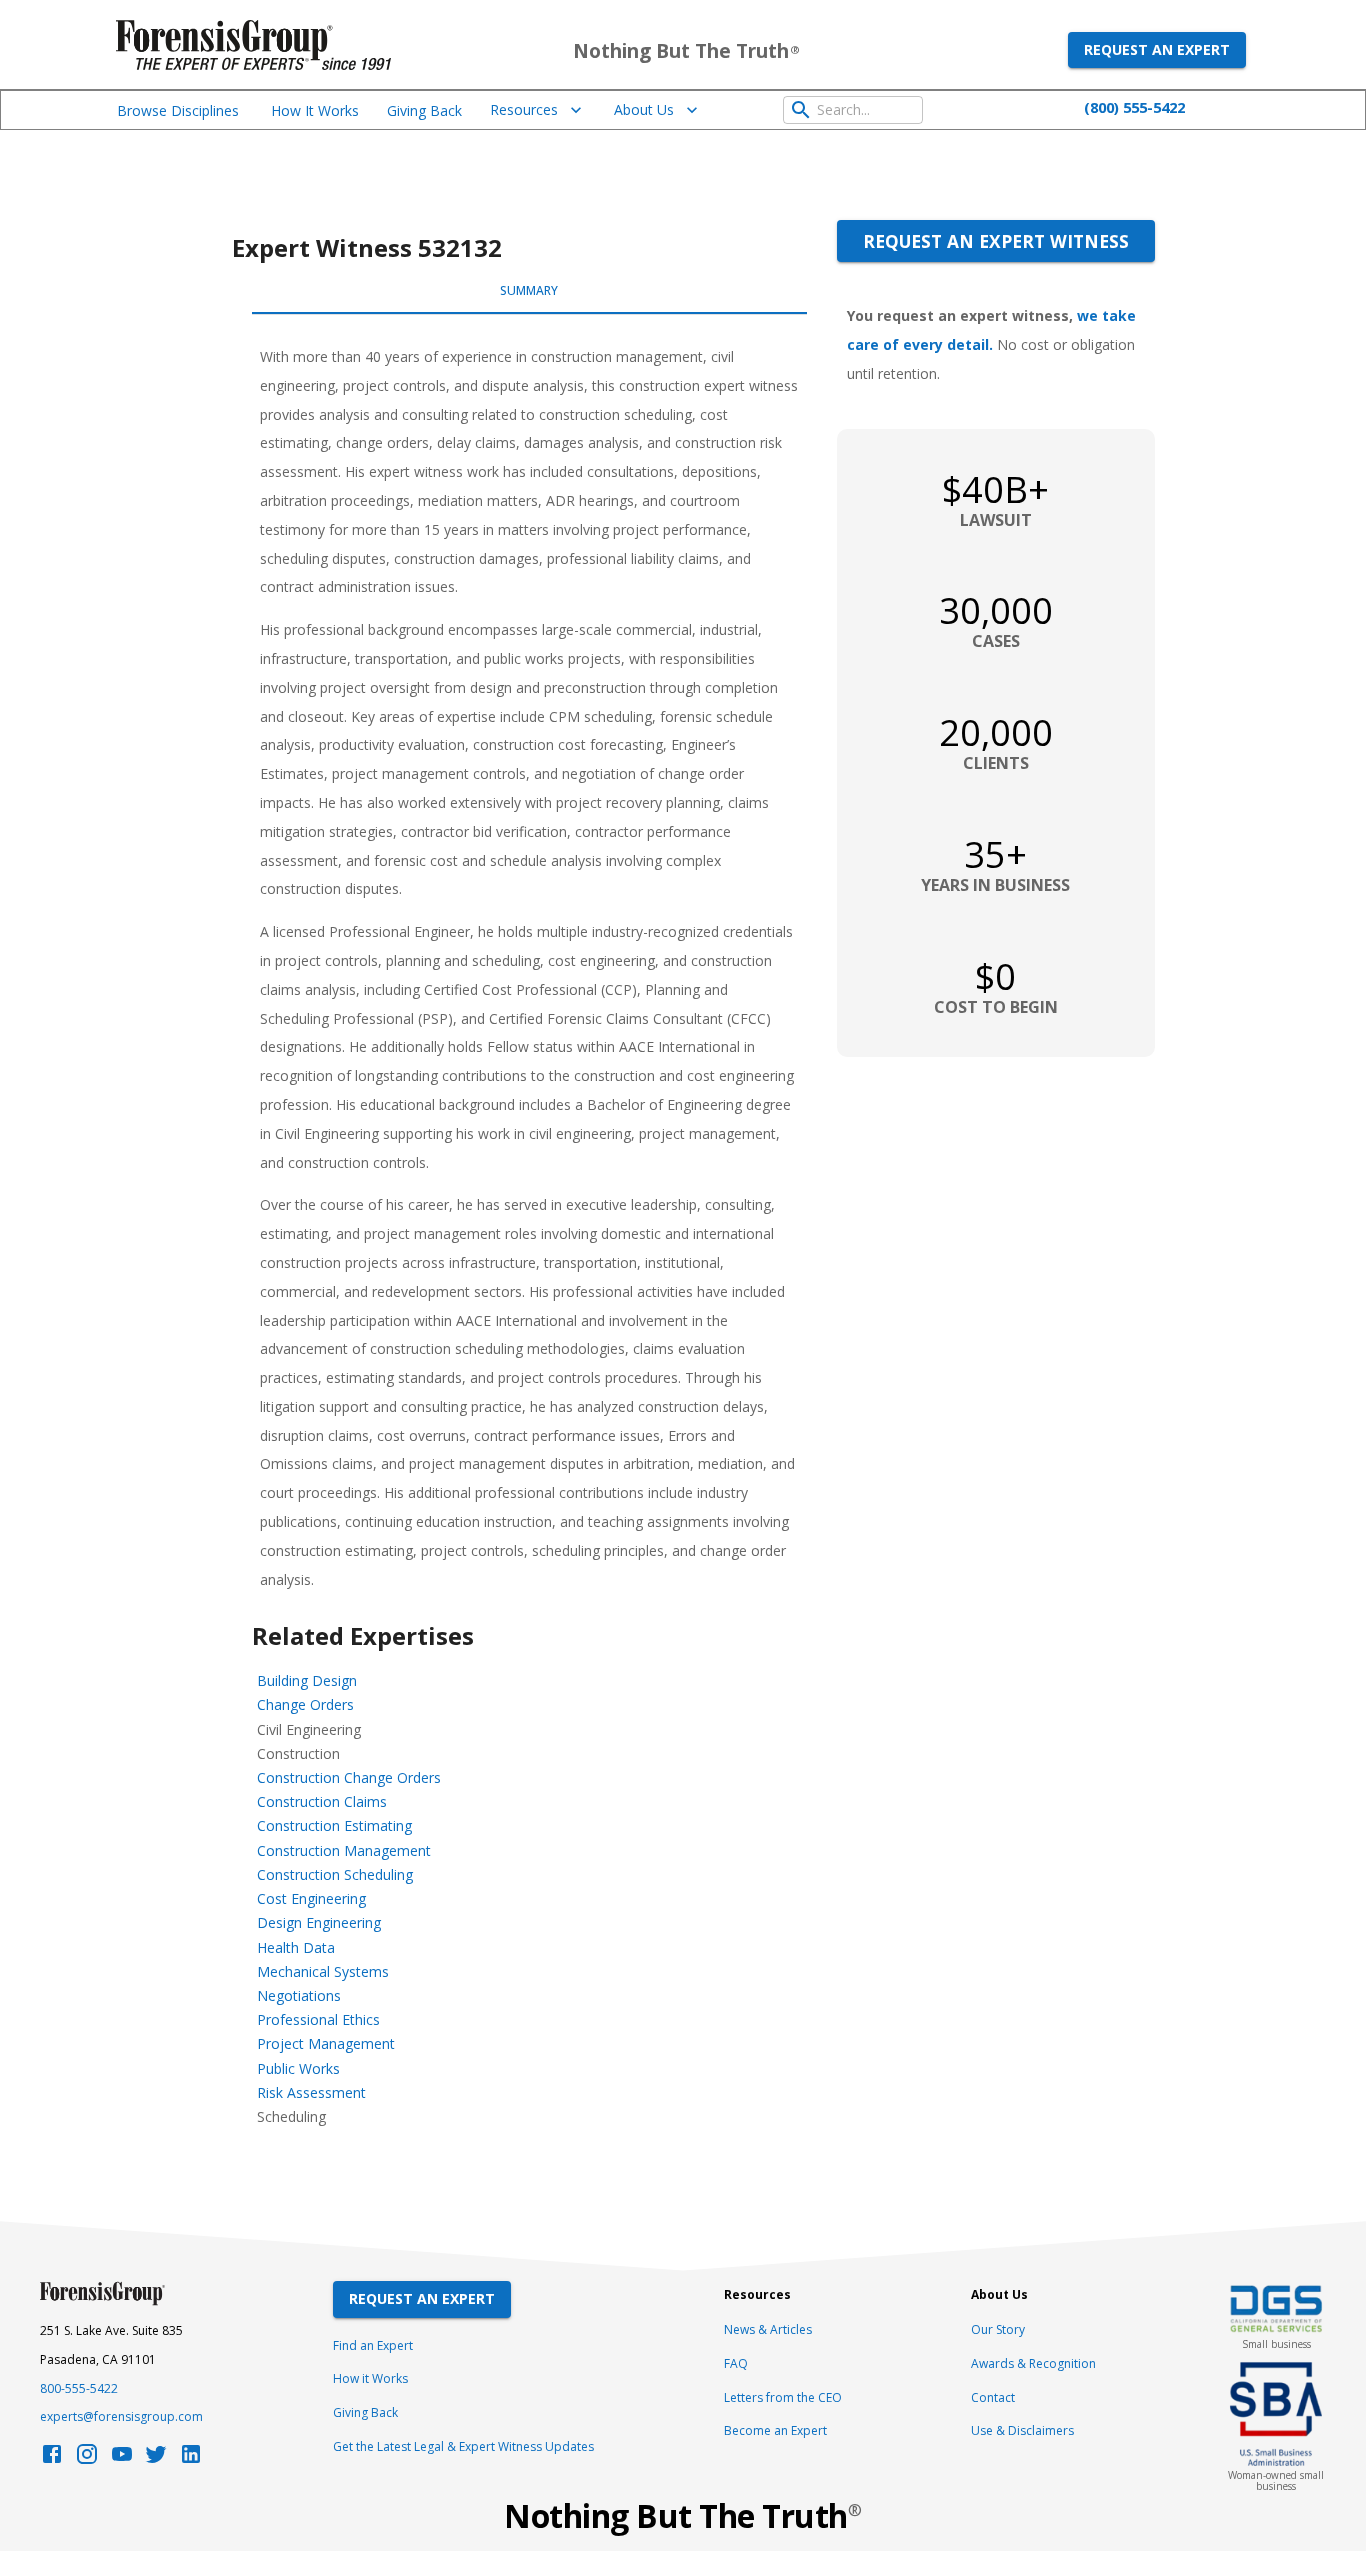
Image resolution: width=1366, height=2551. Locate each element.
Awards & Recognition (1033, 2363)
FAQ (736, 2363)
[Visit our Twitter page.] (156, 2459)
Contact (993, 2397)
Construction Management (344, 1850)
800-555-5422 (79, 2388)
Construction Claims (322, 1801)
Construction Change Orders (349, 1777)
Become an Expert (775, 2430)
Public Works (298, 2068)
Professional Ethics (318, 2019)
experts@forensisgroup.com (121, 2416)
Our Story (998, 2329)
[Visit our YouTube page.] (122, 2459)
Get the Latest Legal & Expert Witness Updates (463, 2446)
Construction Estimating (334, 1825)
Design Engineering (319, 1922)
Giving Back (424, 110)
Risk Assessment (311, 2092)
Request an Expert (1157, 49)
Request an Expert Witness (996, 241)
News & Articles (768, 2329)
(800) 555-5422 (1134, 107)
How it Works (370, 2378)
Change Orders (305, 1704)
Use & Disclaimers (1022, 2430)
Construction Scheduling (335, 1874)
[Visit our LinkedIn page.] (191, 2459)
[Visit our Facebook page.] (52, 2459)
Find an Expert (373, 2345)
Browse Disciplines (178, 110)
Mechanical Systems (323, 1971)
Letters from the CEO (783, 2397)
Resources (524, 109)
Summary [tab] (529, 290)
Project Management (326, 2043)
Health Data (296, 1947)
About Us (644, 109)
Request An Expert (422, 2298)
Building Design (307, 1680)
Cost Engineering (311, 1898)
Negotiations (299, 1995)
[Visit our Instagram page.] (87, 2459)
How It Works (315, 110)
